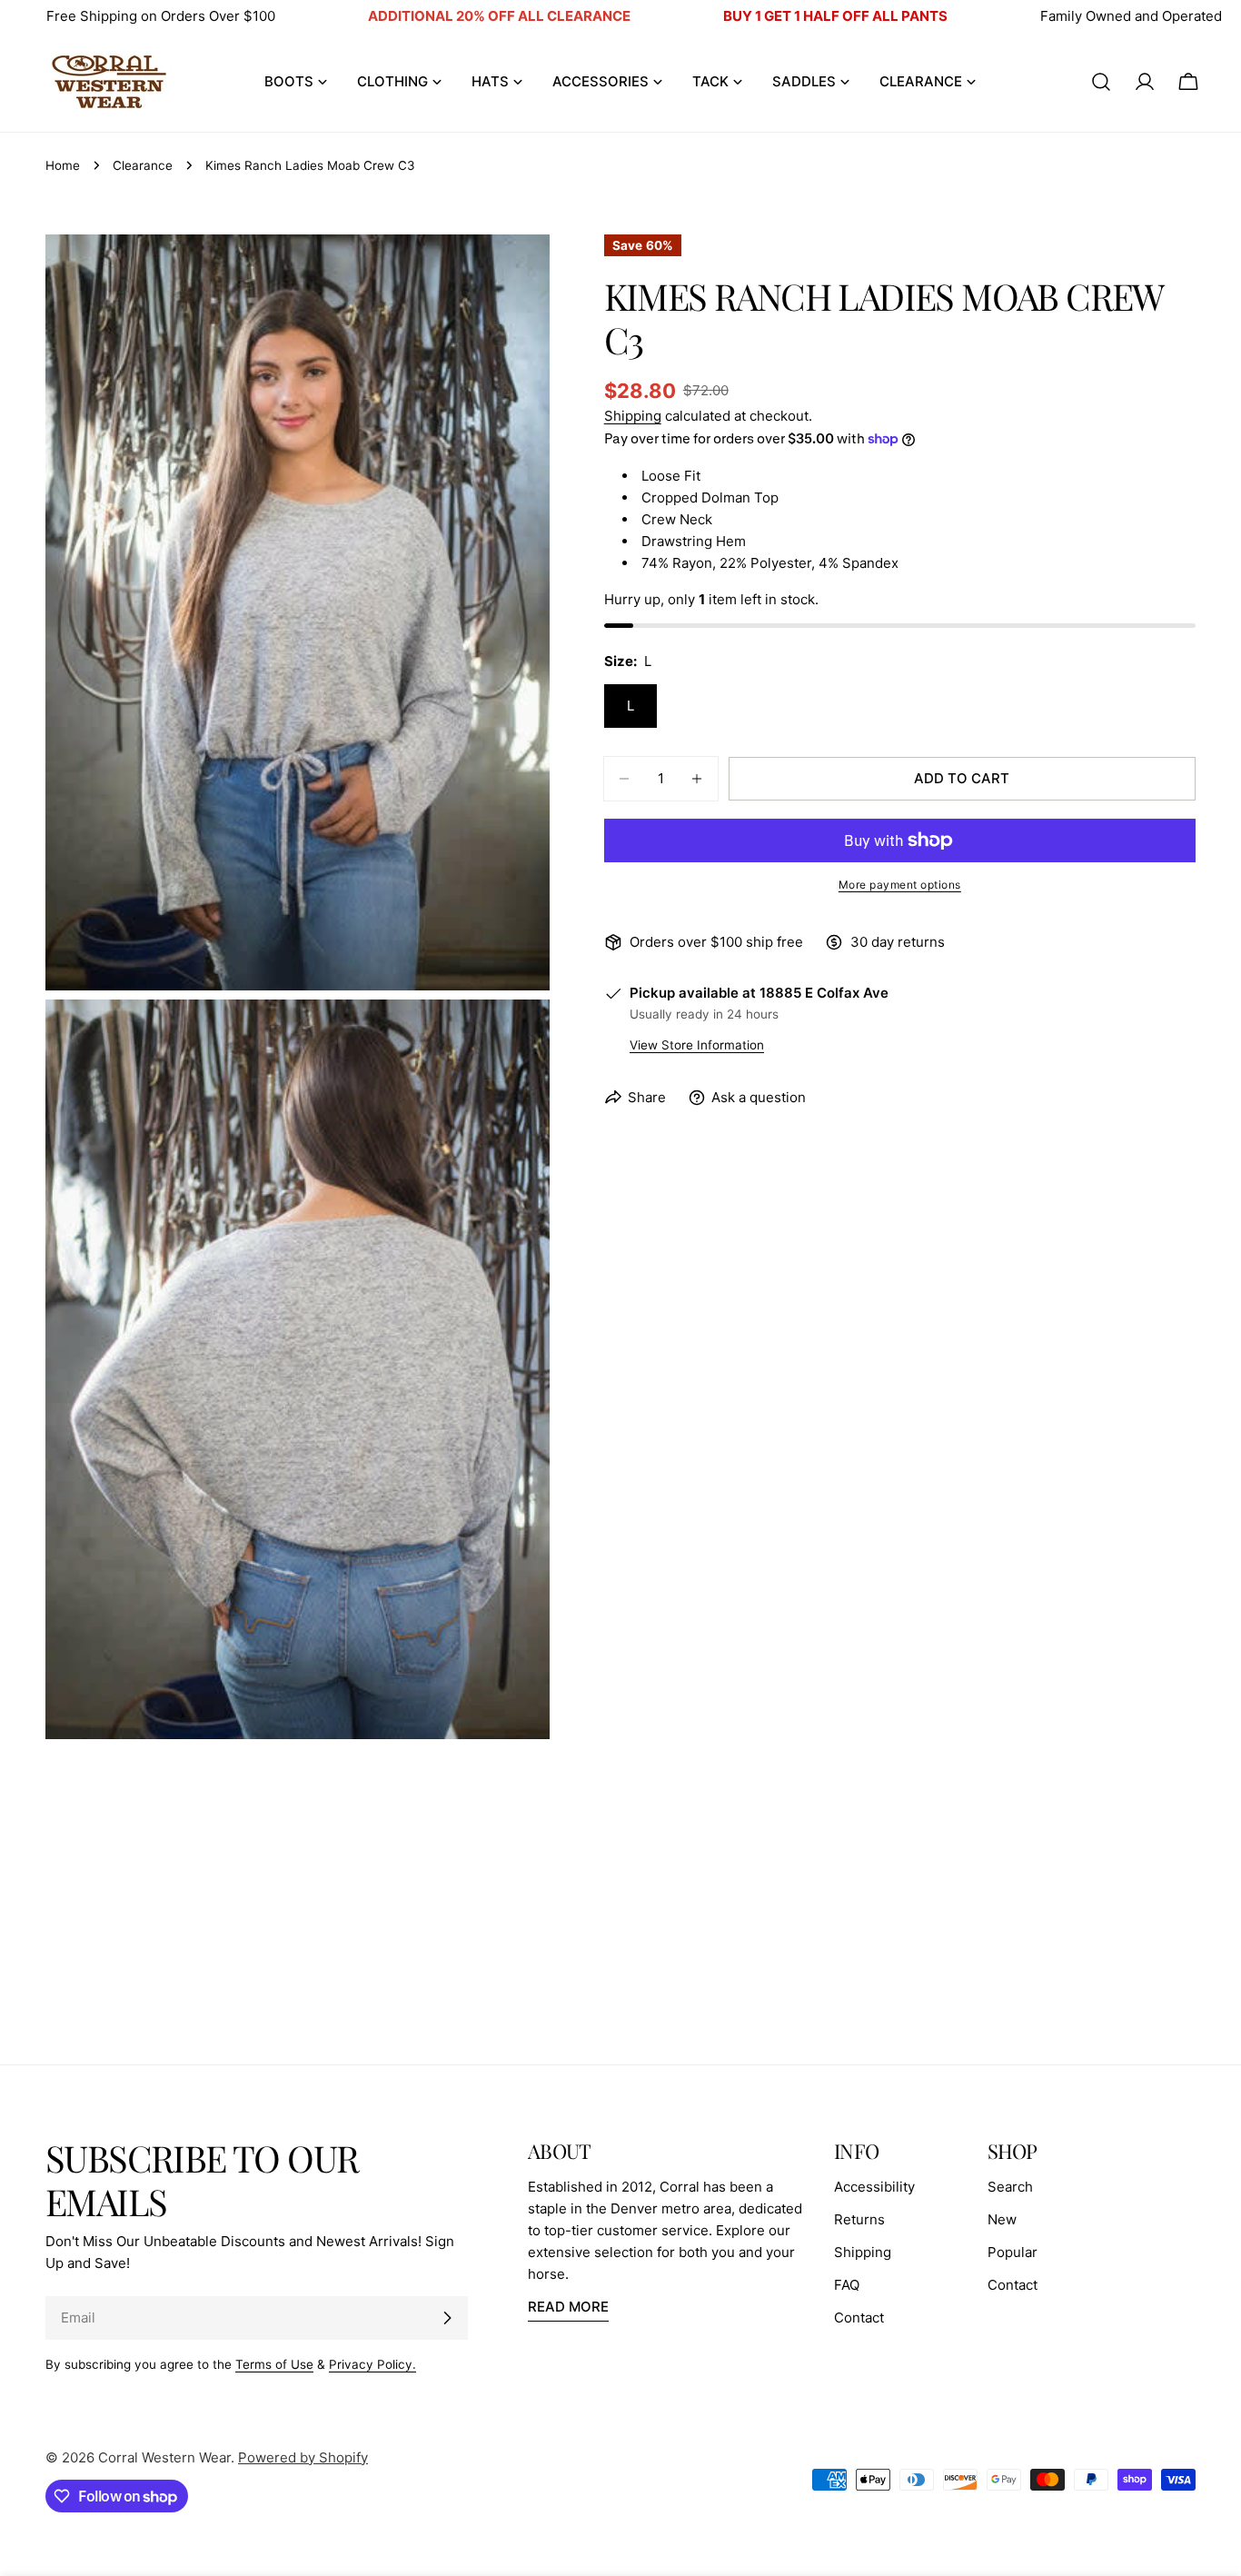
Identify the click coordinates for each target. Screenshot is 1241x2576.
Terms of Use (274, 2364)
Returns (859, 2219)
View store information (697, 1045)
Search (1010, 2187)
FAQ (847, 2285)
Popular (1013, 2252)
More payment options (900, 885)
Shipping (633, 416)
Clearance (143, 165)
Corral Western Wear (164, 2457)
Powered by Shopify (303, 2457)
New (1002, 2219)
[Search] (1101, 82)
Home (63, 165)
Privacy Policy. (372, 2364)
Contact (859, 2317)
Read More (568, 2307)
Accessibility (874, 2187)
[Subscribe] (447, 2318)
